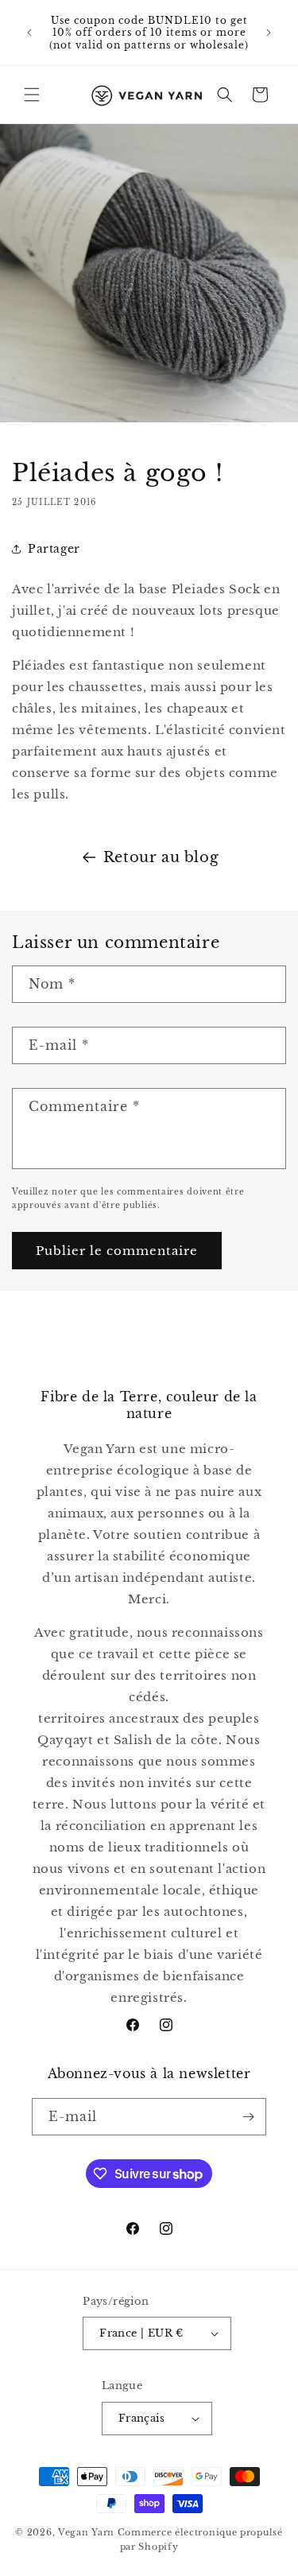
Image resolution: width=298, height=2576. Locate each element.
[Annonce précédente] (29, 33)
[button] (32, 95)
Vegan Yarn (86, 2532)
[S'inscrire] (248, 2117)
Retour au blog (161, 857)
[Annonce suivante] (269, 33)
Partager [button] (54, 549)
